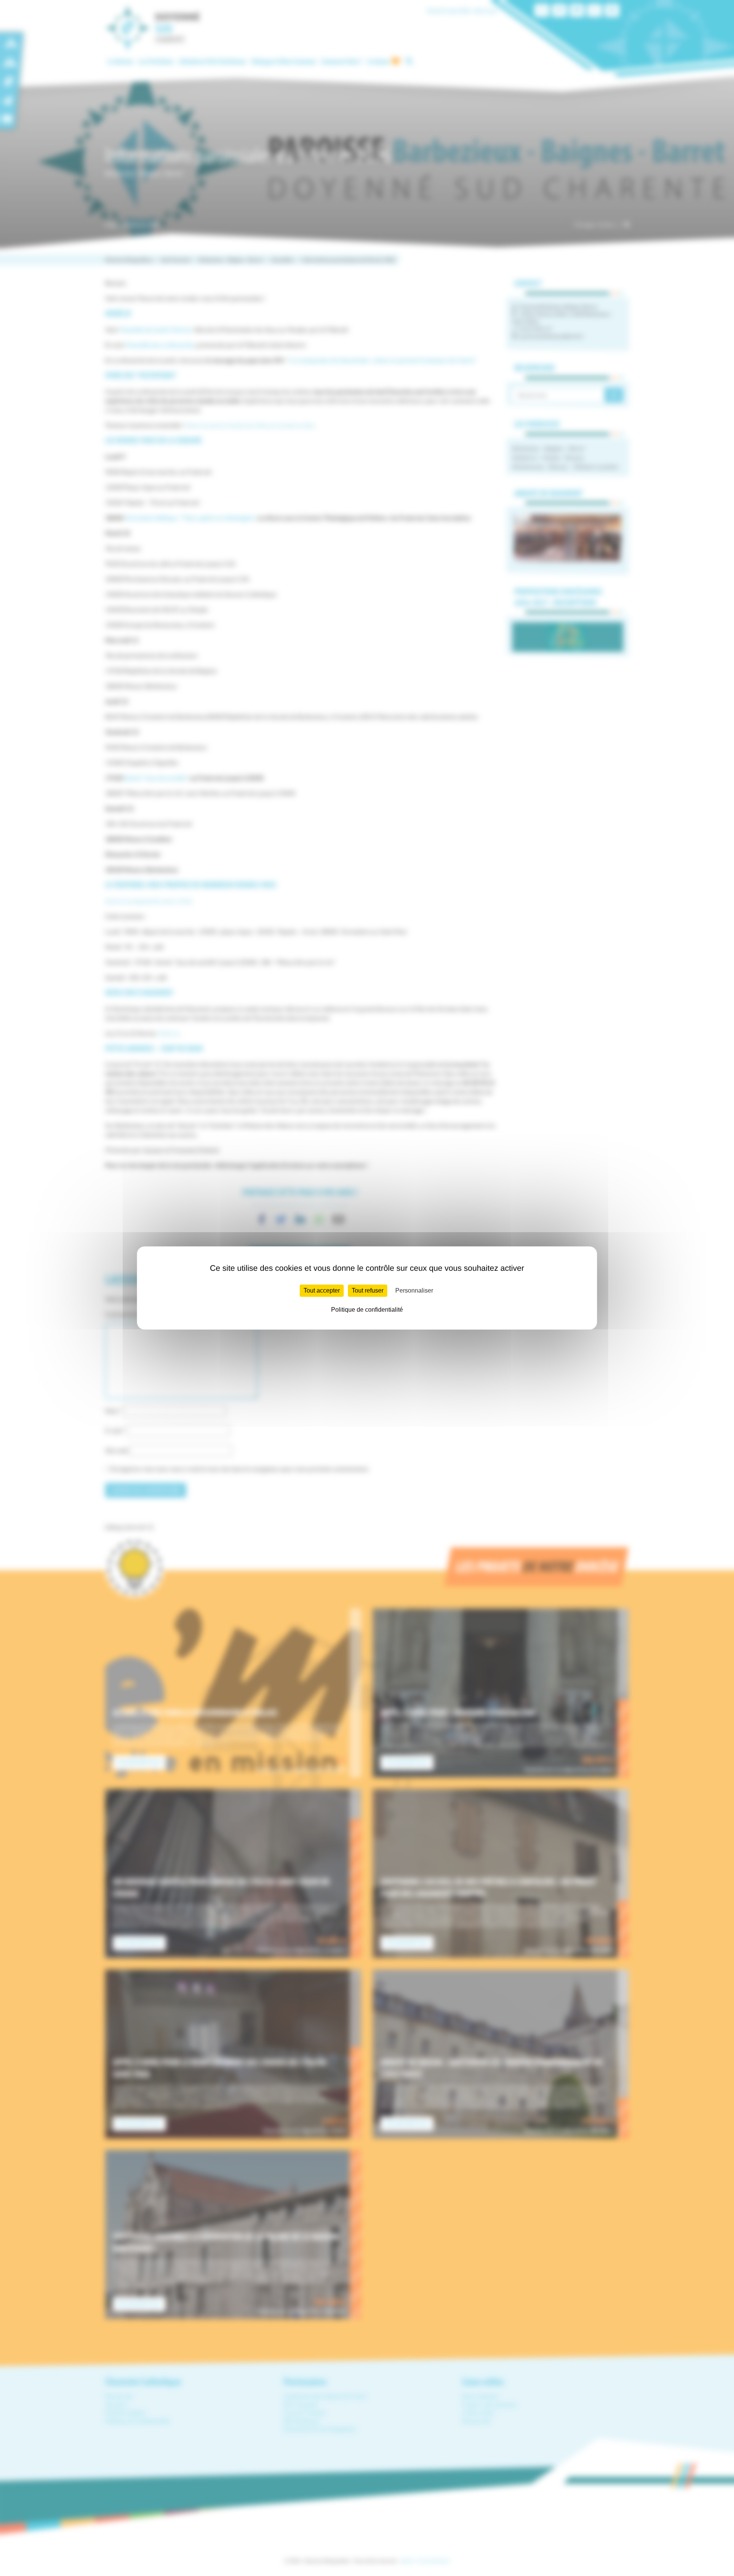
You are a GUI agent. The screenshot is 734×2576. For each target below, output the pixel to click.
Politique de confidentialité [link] (367, 1310)
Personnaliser (414, 1290)
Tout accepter (322, 1290)
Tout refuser (368, 1290)
